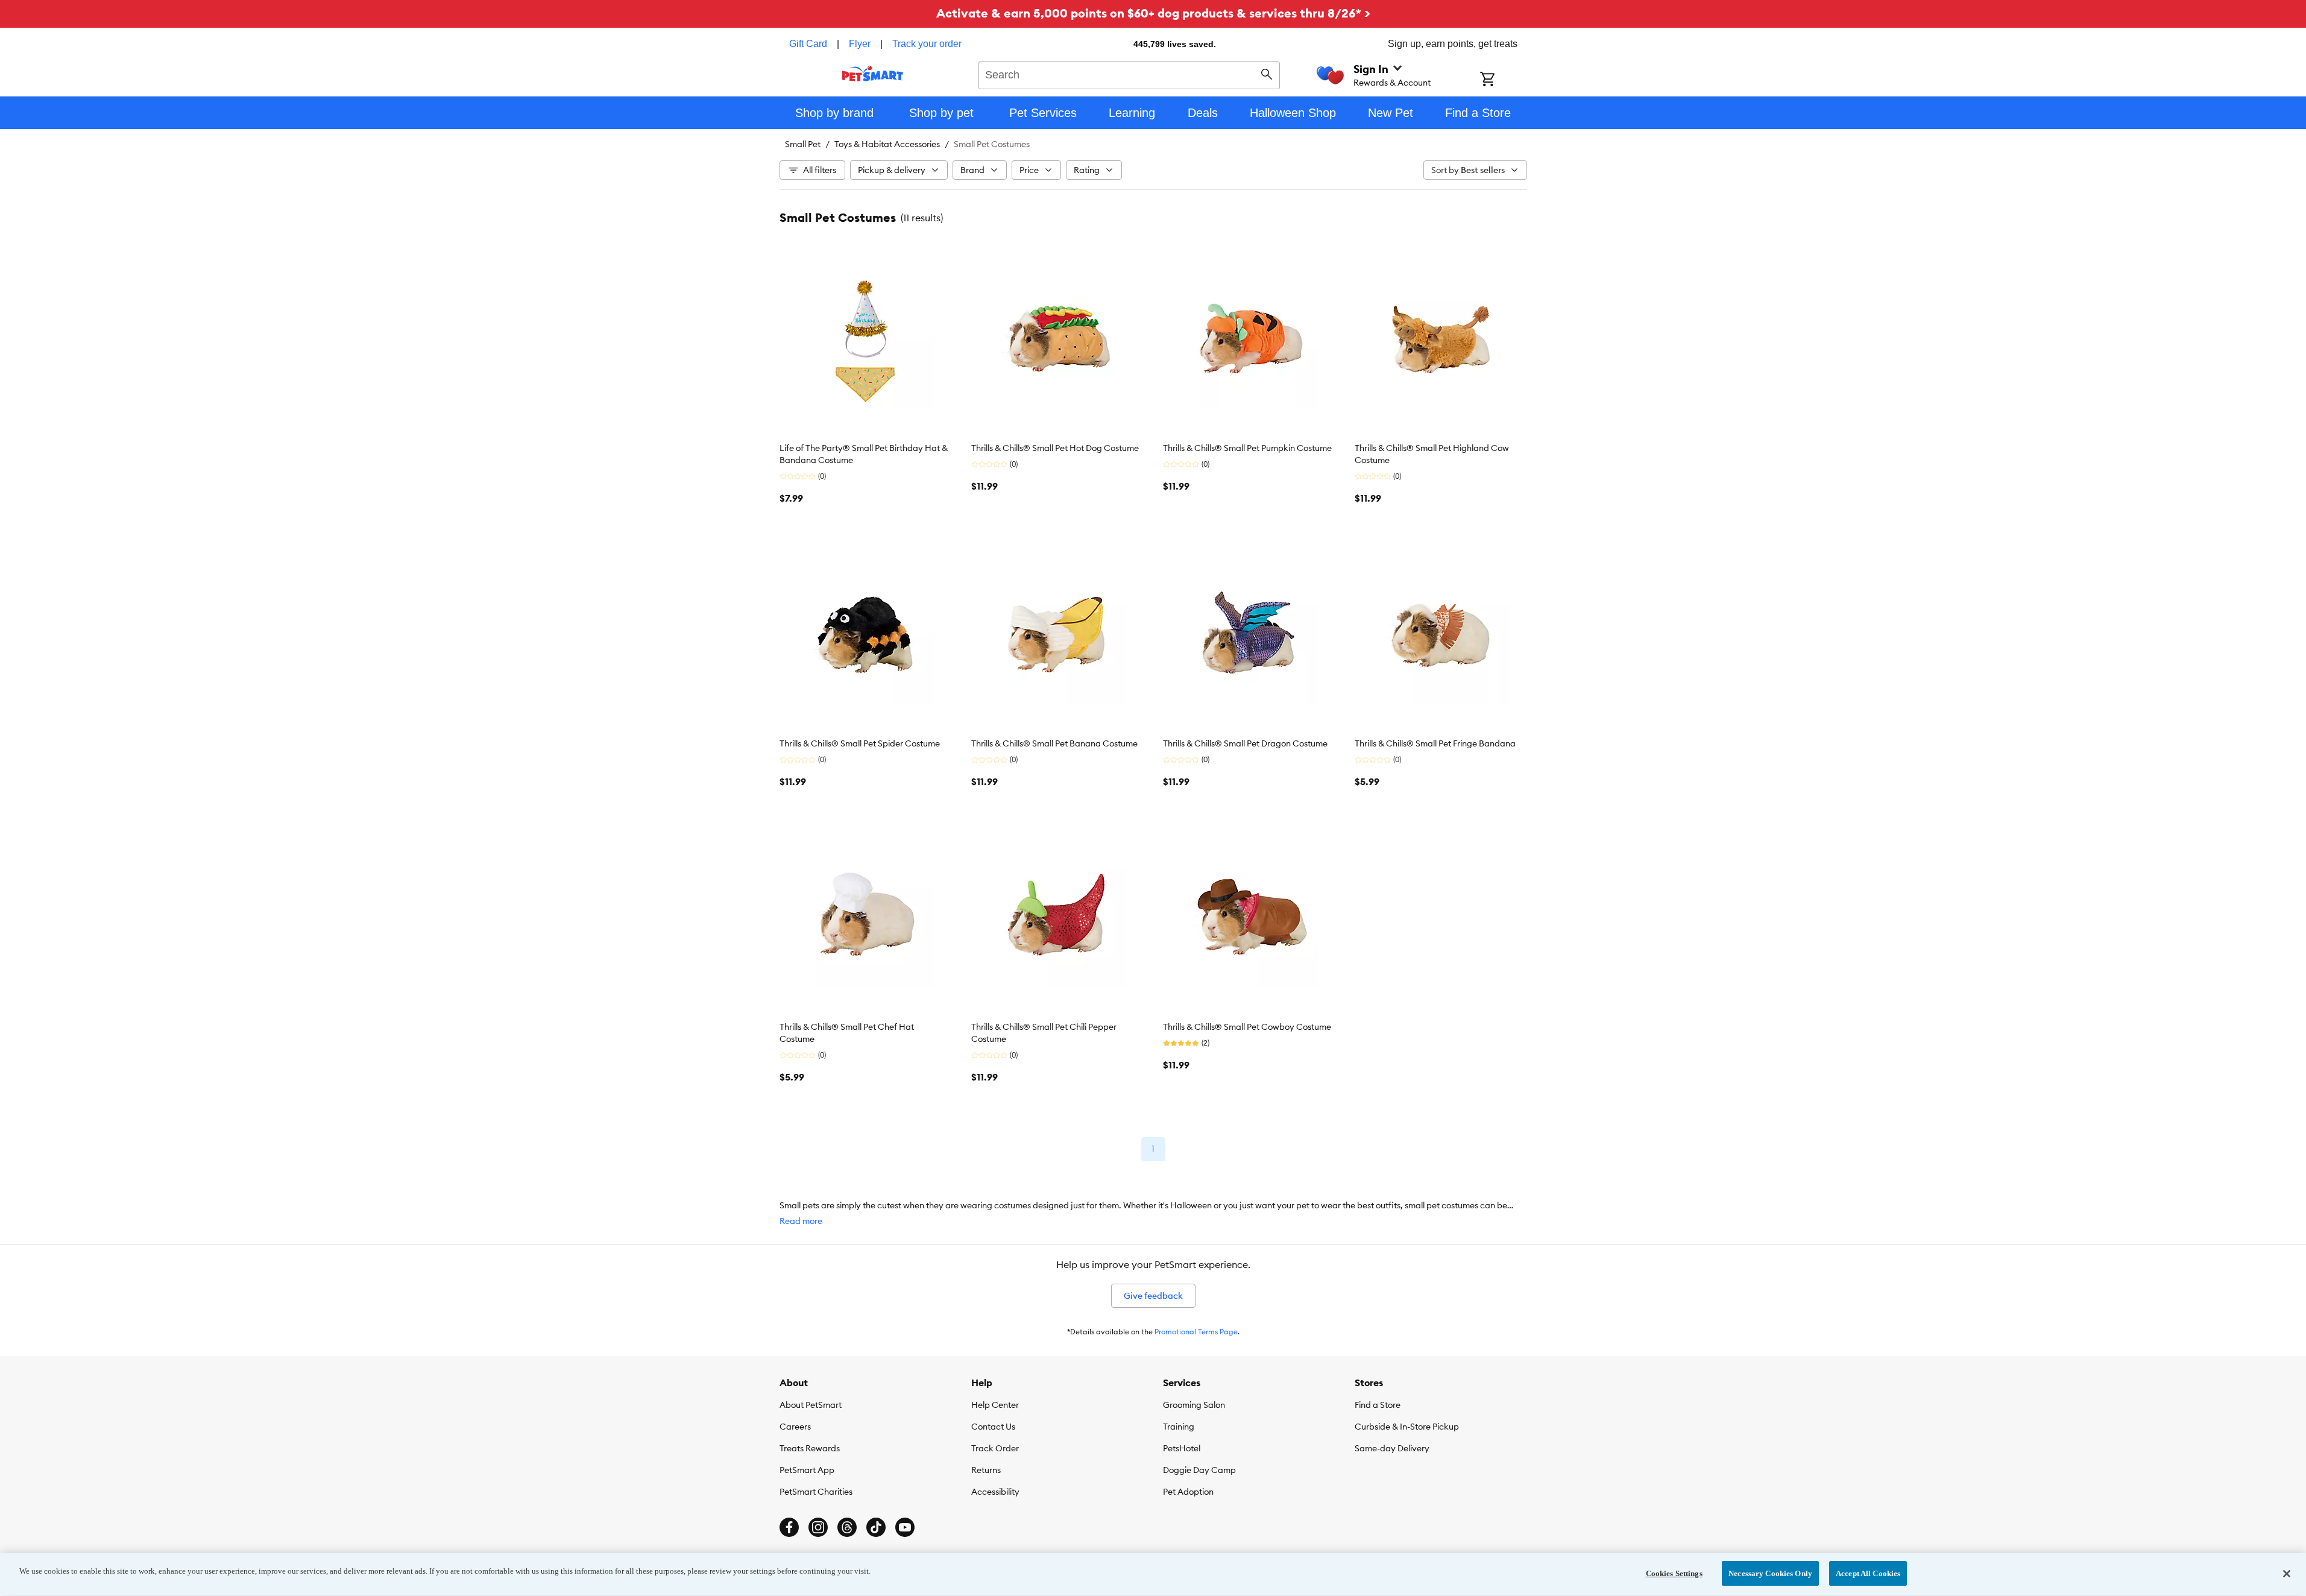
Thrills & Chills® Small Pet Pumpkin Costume (1247, 448)
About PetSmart (811, 1405)
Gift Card (808, 44)
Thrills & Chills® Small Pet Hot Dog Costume (1055, 448)
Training (1179, 1427)
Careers (795, 1427)
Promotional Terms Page (1196, 1332)
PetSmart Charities (816, 1492)
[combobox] (1129, 74)
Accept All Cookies (1868, 1573)
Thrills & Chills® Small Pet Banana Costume (1054, 743)
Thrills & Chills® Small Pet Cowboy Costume (1247, 1027)
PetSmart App (807, 1470)
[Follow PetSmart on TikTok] (876, 1527)
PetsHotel (1182, 1448)
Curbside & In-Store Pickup (1407, 1427)
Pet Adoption (1188, 1492)
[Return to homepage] (873, 74)
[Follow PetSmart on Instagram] (818, 1527)
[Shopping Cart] (1503, 80)
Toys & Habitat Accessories (887, 144)
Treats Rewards (810, 1448)
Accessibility (995, 1492)
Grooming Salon (1194, 1405)
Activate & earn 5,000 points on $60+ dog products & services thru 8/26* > (1153, 13)
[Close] (2287, 1574)
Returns (986, 1470)
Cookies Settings (1674, 1573)
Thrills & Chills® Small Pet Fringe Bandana (1435, 743)
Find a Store (1378, 1405)
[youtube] (905, 1527)
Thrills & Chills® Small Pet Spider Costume (860, 743)
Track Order (995, 1448)
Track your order (927, 44)
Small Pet (803, 144)
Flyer (860, 44)
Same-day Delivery (1392, 1448)
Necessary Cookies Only (1770, 1573)
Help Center (995, 1405)
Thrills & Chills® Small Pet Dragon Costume (1245, 743)
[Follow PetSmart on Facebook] (789, 1527)
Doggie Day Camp (1199, 1470)
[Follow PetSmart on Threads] (847, 1527)
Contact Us (993, 1427)
